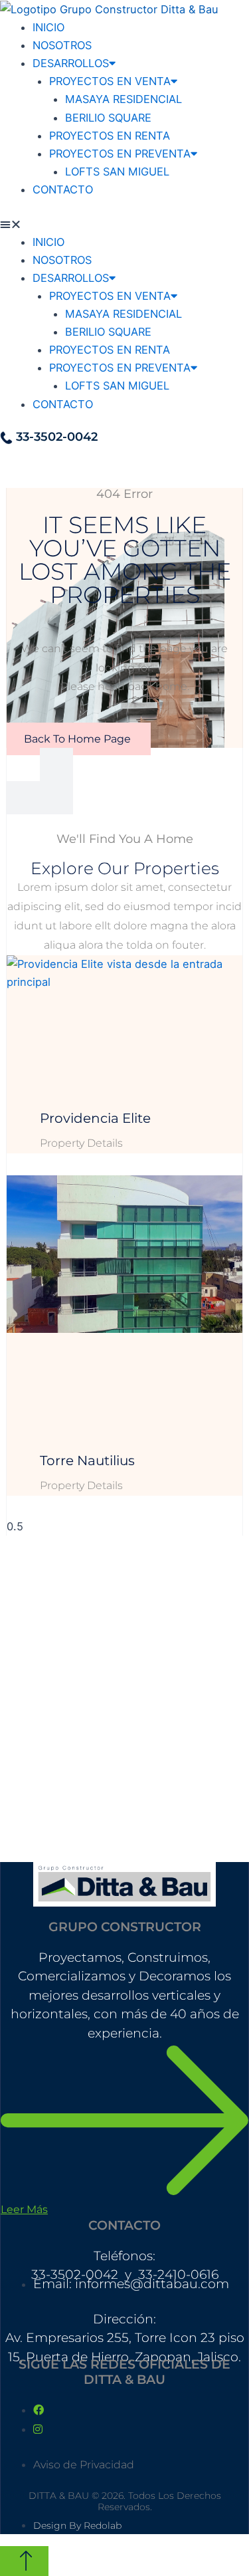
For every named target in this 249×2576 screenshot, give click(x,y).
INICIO (48, 27)
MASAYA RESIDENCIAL (124, 99)
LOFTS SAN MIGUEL (117, 172)
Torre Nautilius (87, 1461)
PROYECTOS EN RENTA (110, 136)
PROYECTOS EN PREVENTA (120, 154)
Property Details (81, 1143)
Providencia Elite (95, 1118)
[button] (124, 224)
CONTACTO (63, 189)
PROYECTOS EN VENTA (110, 81)
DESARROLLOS (71, 63)
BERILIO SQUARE (108, 118)
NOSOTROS (62, 45)
